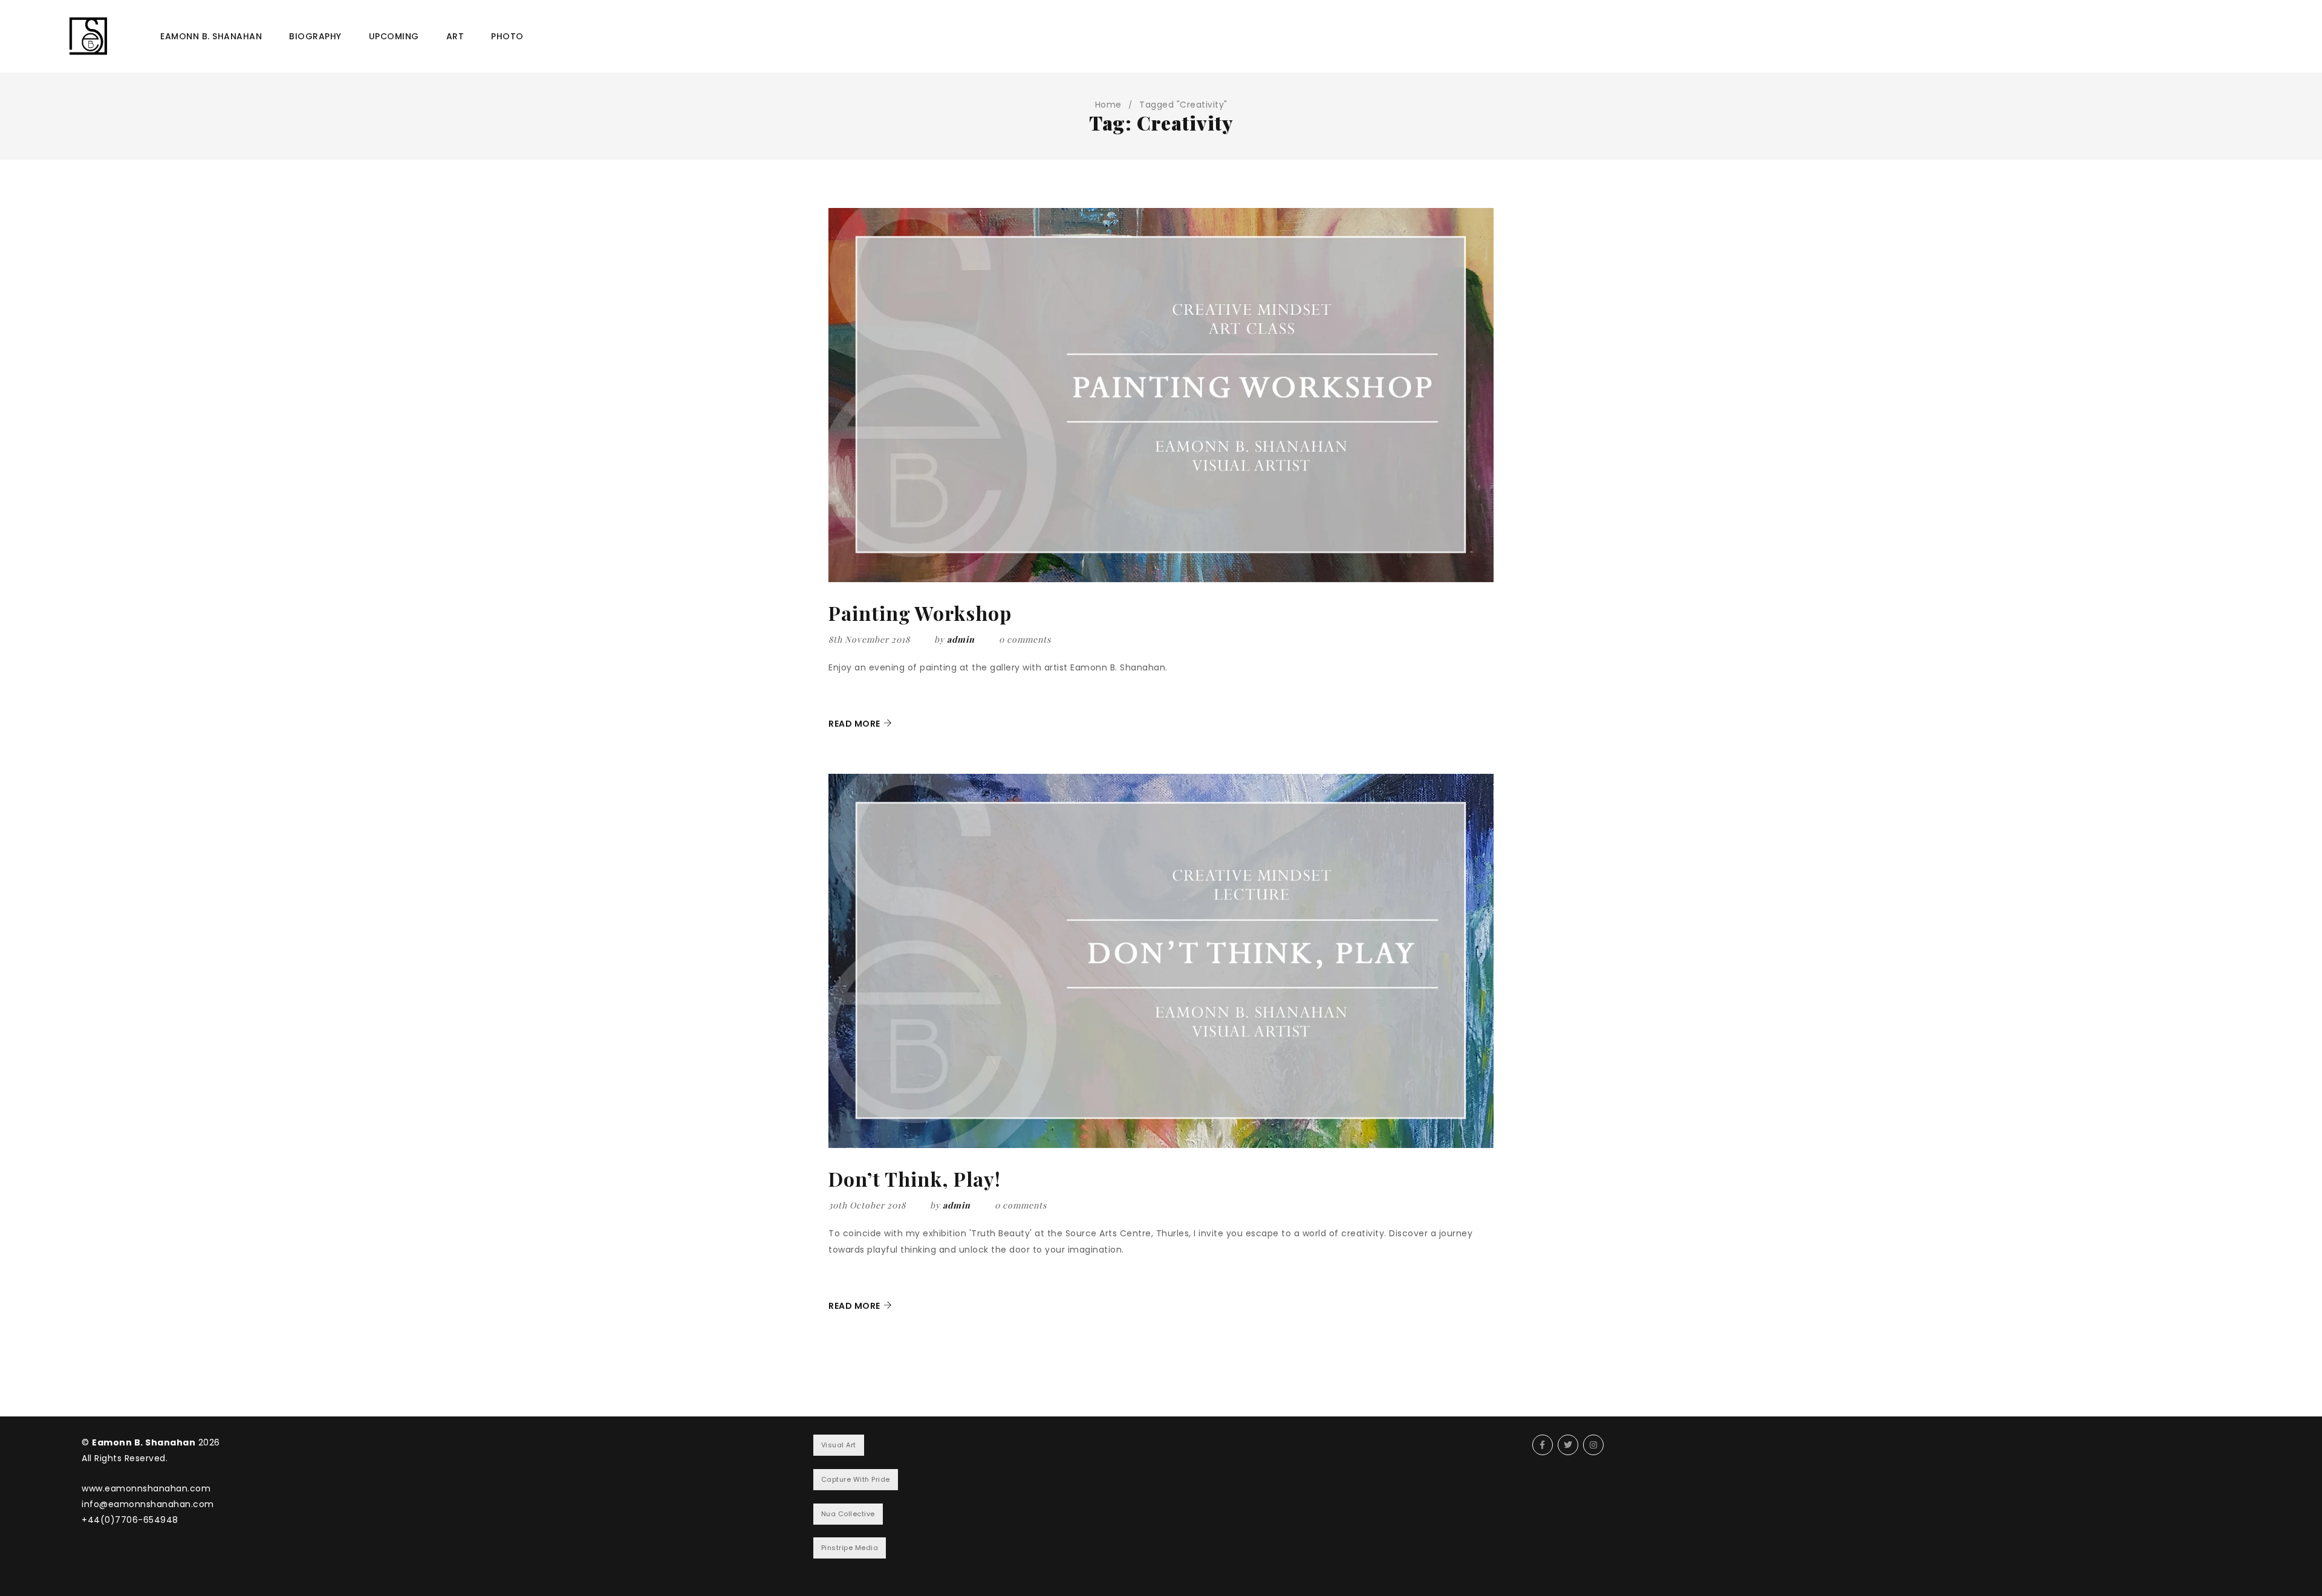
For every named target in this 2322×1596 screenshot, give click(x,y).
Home (1108, 105)
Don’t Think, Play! (915, 1179)
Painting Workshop (920, 613)
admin (961, 639)
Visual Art (839, 1445)
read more (854, 724)
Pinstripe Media (850, 1548)
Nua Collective (848, 1514)
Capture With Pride (856, 1479)
